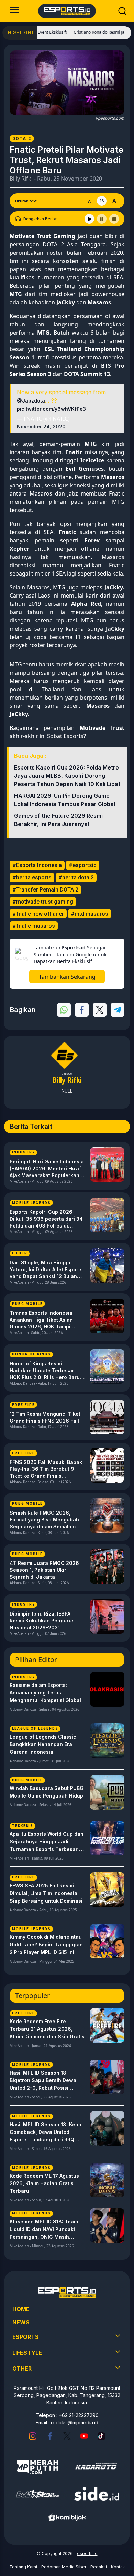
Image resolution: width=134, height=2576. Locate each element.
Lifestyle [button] (27, 2353)
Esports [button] (26, 2337)
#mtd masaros (90, 914)
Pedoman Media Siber (64, 2567)
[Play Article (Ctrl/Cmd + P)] (89, 219)
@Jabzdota (31, 401)
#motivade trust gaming (43, 902)
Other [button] (22, 2369)
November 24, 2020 (41, 426)
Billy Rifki (21, 179)
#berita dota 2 (76, 878)
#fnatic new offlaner (38, 914)
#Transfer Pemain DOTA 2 (45, 890)
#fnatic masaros (34, 926)
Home (21, 2309)
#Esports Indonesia (37, 865)
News (21, 2322)
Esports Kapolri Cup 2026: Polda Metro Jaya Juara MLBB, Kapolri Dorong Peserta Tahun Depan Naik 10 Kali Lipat (67, 776)
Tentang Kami (23, 2567)
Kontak (118, 2567)
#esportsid (83, 865)
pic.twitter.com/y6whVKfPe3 (51, 409)
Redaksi (99, 2567)
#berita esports (32, 878)
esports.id (87, 2553)
